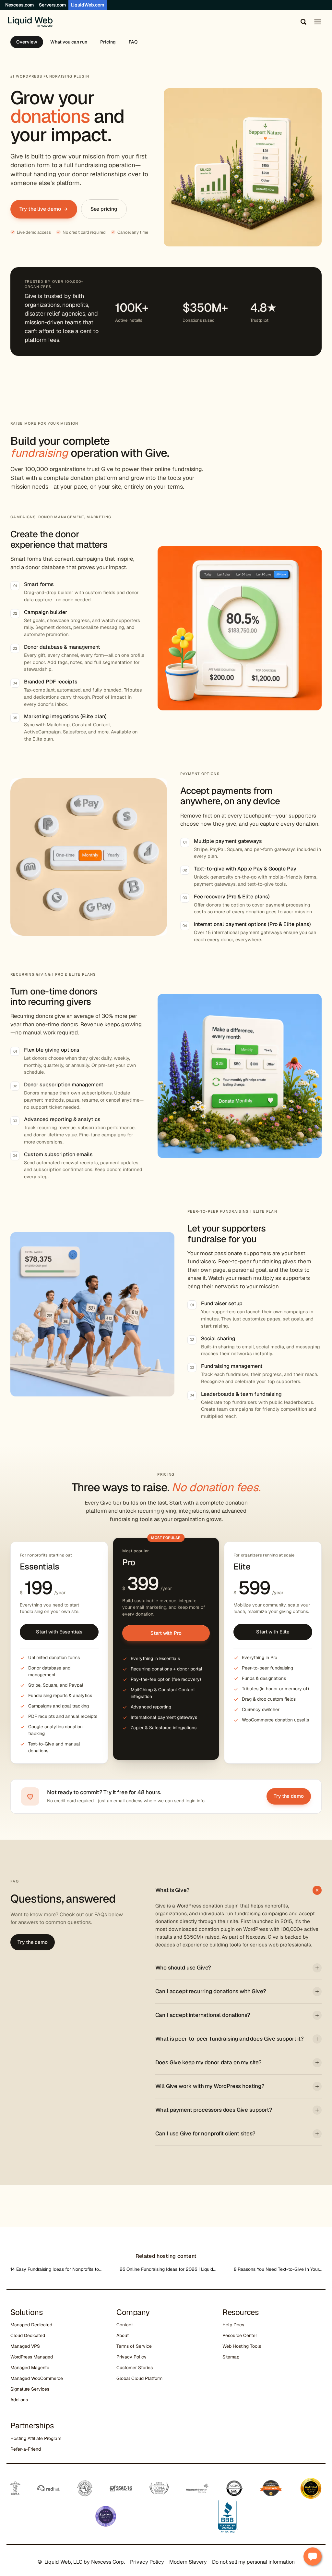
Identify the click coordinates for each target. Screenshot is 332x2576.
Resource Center (240, 2335)
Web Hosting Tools (242, 2346)
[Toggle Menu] (318, 22)
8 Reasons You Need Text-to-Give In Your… (278, 2269)
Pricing (108, 42)
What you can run (69, 42)
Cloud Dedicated (28, 2335)
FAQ (133, 42)
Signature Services (30, 2389)
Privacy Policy (131, 2357)
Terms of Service (134, 2346)
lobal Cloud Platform (141, 2378)
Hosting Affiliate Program (36, 2438)
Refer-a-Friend (26, 2449)
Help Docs (233, 2325)
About (123, 2335)
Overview (27, 42)
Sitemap (231, 2357)
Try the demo (289, 1796)
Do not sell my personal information (253, 2562)
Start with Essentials (59, 1632)
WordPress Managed (32, 2357)
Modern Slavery (188, 2562)
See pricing (104, 209)
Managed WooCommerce (37, 2378)
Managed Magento (30, 2368)
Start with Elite (273, 1632)
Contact (125, 2325)
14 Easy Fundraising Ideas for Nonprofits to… (56, 2269)
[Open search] (302, 22)
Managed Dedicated (31, 2325)
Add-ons (19, 2400)
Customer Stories (135, 2368)
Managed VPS (25, 2346)
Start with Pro (166, 1633)
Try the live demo (40, 209)
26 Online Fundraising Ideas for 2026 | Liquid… (168, 2269)
